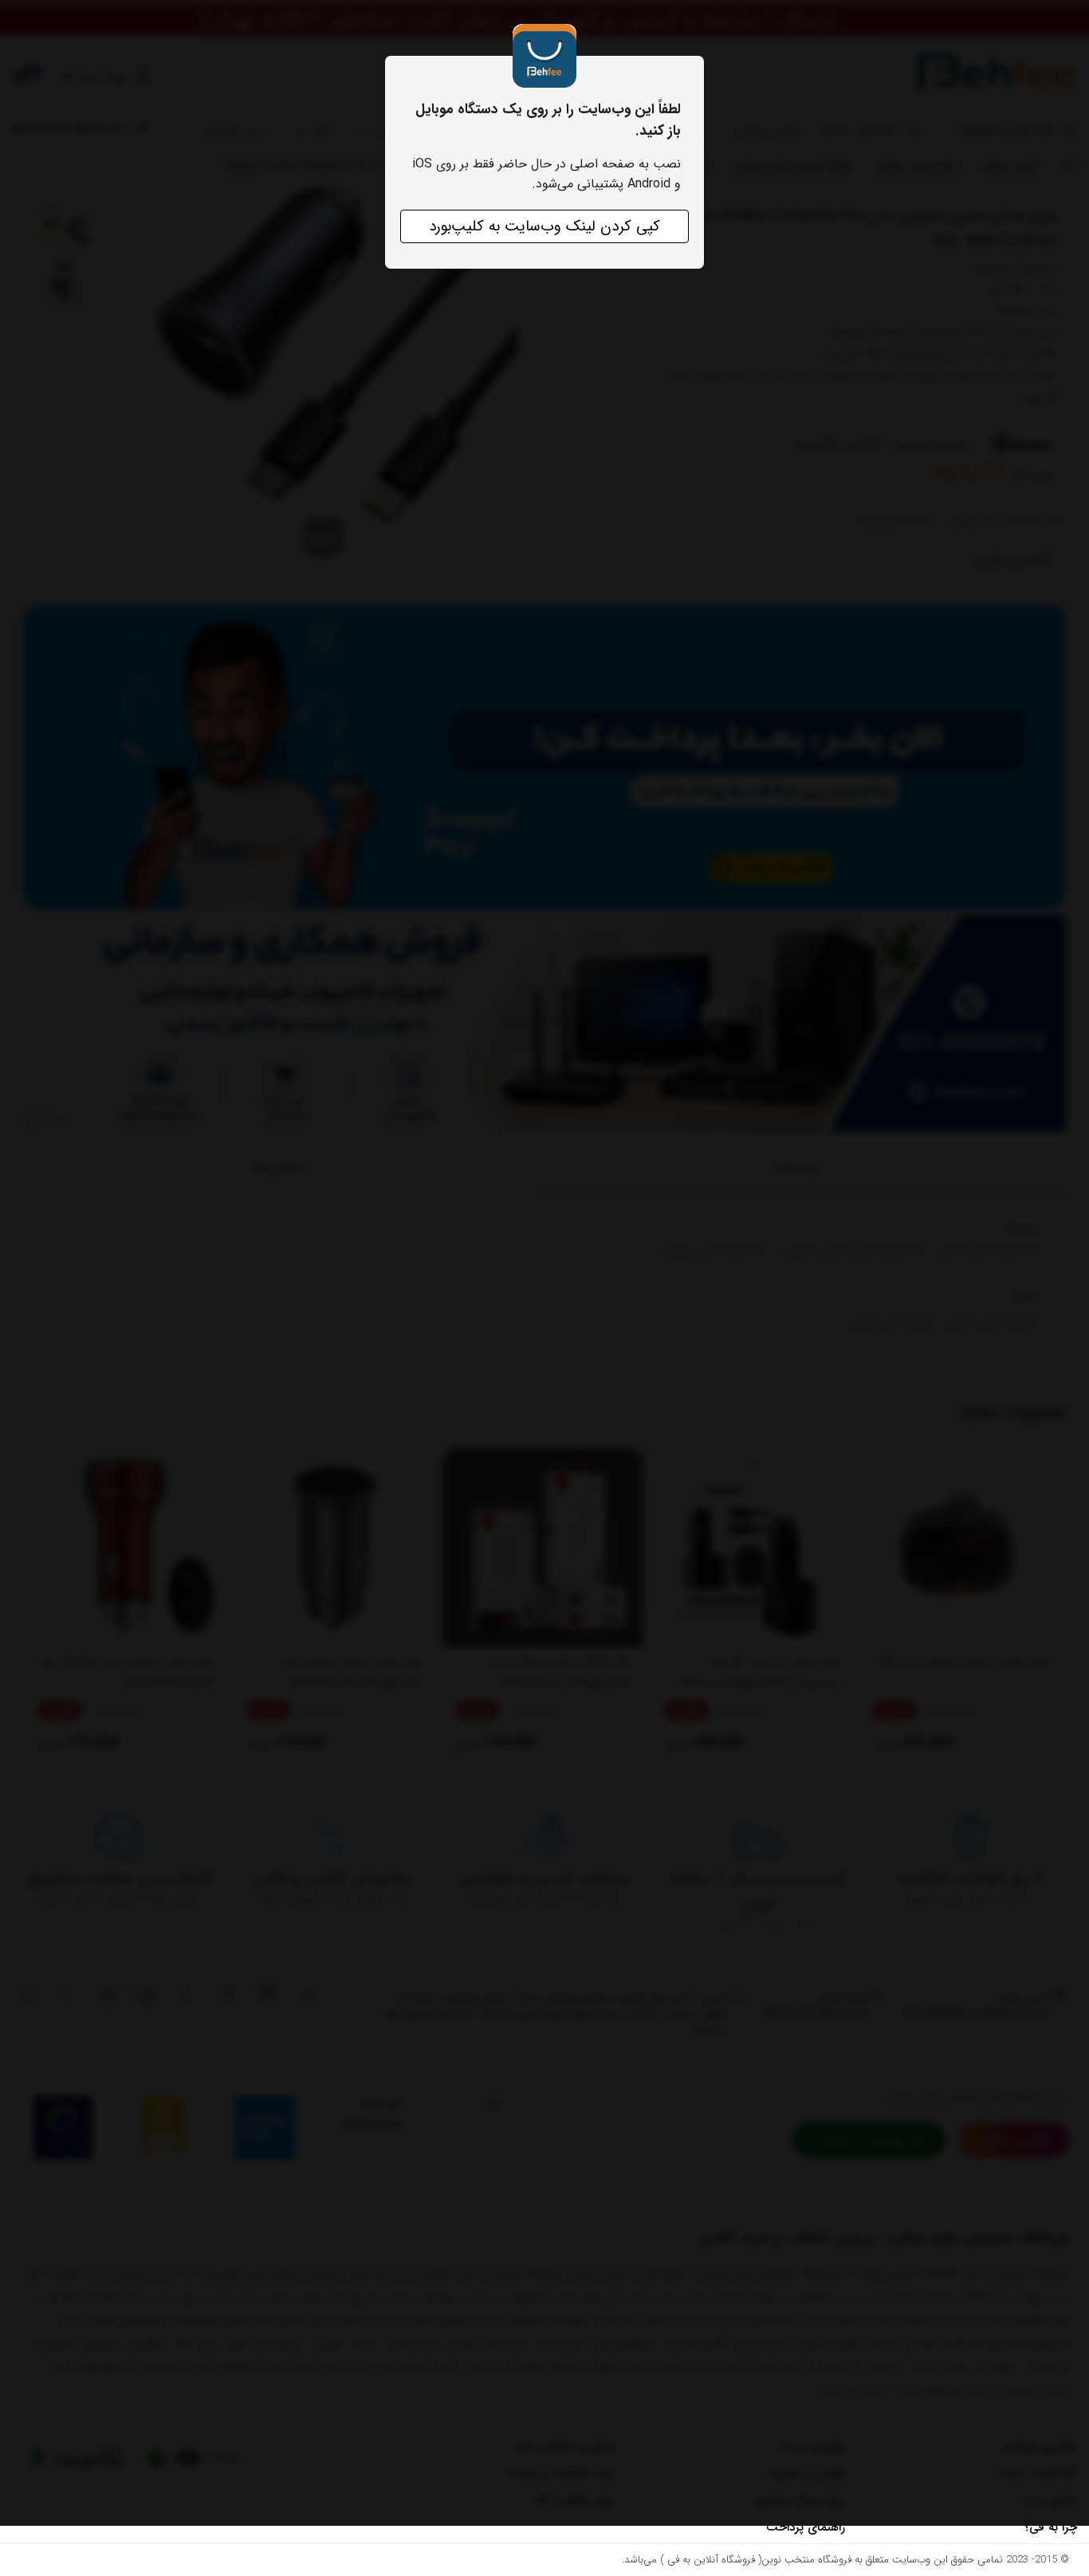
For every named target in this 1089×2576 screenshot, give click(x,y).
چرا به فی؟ (1050, 2527)
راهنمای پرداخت (806, 2527)
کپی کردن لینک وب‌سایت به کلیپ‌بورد (544, 226)
